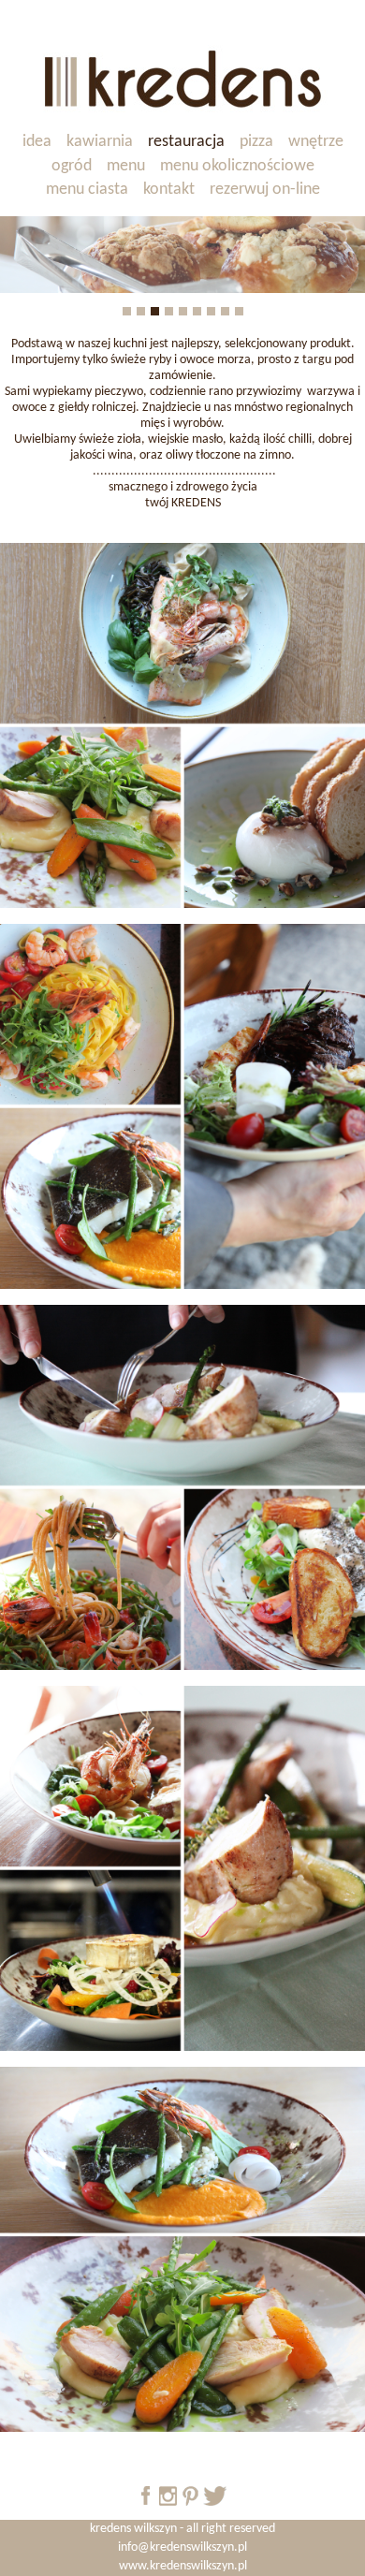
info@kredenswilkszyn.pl (182, 2547)
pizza (256, 142)
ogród (72, 166)
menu (126, 166)
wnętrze (316, 142)
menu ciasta (87, 190)
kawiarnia (100, 142)
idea (37, 142)
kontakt (169, 190)
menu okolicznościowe (237, 166)
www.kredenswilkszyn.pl (183, 2566)
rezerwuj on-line (265, 190)
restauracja (186, 142)
